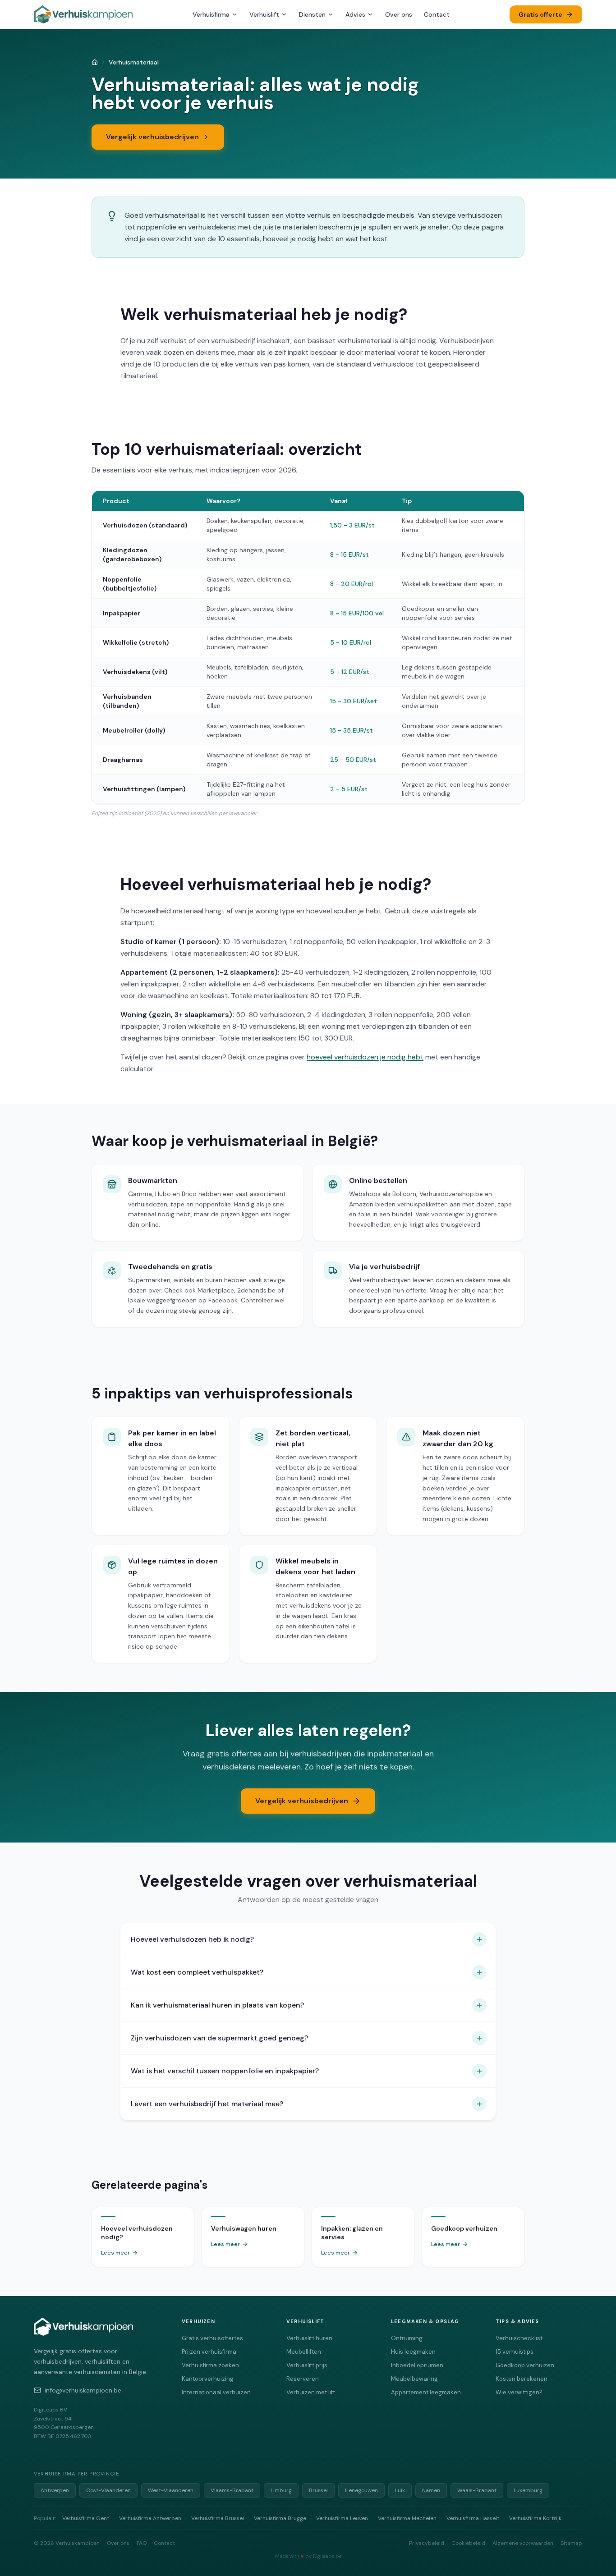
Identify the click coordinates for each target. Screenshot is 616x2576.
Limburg (281, 2490)
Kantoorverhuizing (208, 2379)
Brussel (318, 2490)
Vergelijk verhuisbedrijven (152, 137)
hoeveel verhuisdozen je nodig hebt (365, 1057)
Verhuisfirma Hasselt (473, 2518)
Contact (437, 14)
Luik (400, 2490)
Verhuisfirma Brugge (280, 2518)
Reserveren (303, 2379)
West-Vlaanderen (171, 2490)
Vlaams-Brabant (232, 2490)
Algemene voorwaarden (523, 2543)
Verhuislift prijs (307, 2365)
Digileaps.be (327, 2556)
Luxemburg (528, 2490)
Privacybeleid (427, 2543)
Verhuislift (264, 14)
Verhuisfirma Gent (86, 2518)
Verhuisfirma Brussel (218, 2518)
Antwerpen (55, 2490)
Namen (431, 2490)
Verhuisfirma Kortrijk (535, 2518)
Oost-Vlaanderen (108, 2490)
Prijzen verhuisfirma (209, 2352)
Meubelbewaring (414, 2379)
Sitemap (571, 2543)
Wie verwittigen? (519, 2392)
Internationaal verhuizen (216, 2392)
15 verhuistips (515, 2352)
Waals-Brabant (477, 2490)
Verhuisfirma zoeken (210, 2365)
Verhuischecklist (519, 2338)
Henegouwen (361, 2490)
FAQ (142, 2543)
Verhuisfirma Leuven (342, 2518)
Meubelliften (304, 2352)
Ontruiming (407, 2338)
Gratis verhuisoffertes (212, 2338)
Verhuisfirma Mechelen (407, 2518)
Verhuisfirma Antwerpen (150, 2518)
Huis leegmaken (413, 2352)
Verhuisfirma (211, 14)
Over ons (399, 14)
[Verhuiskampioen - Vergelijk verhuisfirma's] (83, 14)
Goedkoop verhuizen (525, 2365)
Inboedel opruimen (417, 2365)
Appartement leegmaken (426, 2392)
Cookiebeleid (468, 2543)
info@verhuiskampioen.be (83, 2390)
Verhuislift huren (309, 2338)
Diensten (312, 14)
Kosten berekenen (522, 2379)
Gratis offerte (540, 14)
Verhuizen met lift (311, 2392)
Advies (355, 14)
